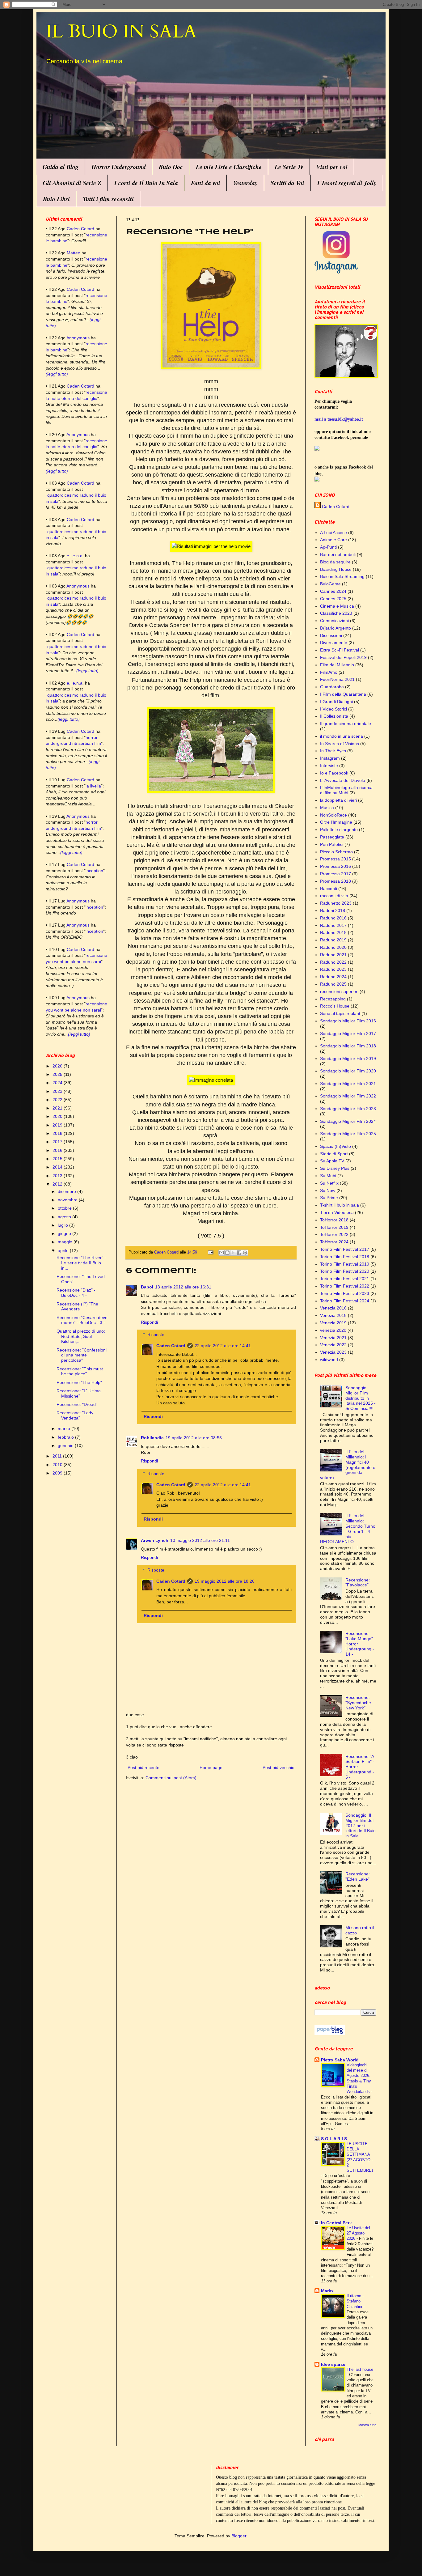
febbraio (66, 1437)
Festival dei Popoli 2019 (343, 657)
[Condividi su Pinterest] (245, 1253)
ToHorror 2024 (334, 1242)
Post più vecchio (279, 1768)
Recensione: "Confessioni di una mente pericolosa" (82, 1355)
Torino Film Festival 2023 (345, 1293)
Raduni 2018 (333, 910)
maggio (66, 1242)
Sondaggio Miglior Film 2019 (348, 1059)
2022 (58, 1100)
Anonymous (78, 338)
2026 (58, 1066)
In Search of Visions (340, 744)
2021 (58, 1108)
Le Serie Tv (289, 167)
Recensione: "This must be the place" (80, 1371)
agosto (65, 1217)
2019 (58, 1125)
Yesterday (245, 183)
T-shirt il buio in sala (340, 1205)
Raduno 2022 (333, 962)
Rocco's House (335, 1006)
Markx (327, 2291)
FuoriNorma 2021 (337, 679)
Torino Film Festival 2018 (345, 1257)
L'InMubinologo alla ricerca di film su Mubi (346, 790)
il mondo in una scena (342, 736)
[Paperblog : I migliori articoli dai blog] (330, 2034)
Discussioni (331, 635)
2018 (58, 1133)
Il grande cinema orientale (346, 724)
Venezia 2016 (333, 1308)
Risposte (156, 1335)
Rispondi (149, 1322)
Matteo (74, 253)
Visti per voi (332, 167)
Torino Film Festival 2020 (345, 1271)
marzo (65, 1428)
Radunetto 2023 (336, 903)
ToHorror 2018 (334, 1220)
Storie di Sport (334, 1154)
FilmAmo (329, 672)
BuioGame (330, 584)
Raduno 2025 (333, 984)
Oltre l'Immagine (336, 822)
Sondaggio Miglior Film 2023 (348, 1109)
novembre (68, 1200)
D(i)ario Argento (335, 628)
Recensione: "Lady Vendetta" (75, 1415)
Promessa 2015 (335, 859)
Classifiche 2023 (336, 613)
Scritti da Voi (287, 183)
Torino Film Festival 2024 (345, 1301)
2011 (58, 1456)
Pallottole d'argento (339, 830)
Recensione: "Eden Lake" (358, 1876)
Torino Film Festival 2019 (345, 1264)
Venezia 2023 (333, 1352)
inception (94, 871)
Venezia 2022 (333, 1345)
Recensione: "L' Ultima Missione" (79, 1393)
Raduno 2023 (333, 969)
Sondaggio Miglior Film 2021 (348, 1084)
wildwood (329, 1360)
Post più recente (143, 1768)
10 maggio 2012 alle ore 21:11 (200, 1540)
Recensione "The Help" (79, 1382)
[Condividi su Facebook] (239, 1253)
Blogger (239, 2536)
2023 (58, 1091)
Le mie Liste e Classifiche (229, 167)
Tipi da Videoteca (337, 1212)
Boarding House (336, 569)
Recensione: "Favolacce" (358, 1583)
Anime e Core (333, 540)
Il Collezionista (334, 716)
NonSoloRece (333, 815)
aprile (64, 1250)
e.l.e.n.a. (75, 556)
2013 (58, 1176)
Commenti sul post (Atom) (171, 1778)
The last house (360, 2369)
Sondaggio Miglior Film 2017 (348, 1033)
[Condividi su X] (233, 1253)
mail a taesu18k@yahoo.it (339, 419)
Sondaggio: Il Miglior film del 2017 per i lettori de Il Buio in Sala (361, 1825)
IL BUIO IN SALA (121, 32)
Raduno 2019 (333, 940)
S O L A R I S (334, 2139)
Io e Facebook (334, 773)
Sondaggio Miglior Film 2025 (348, 1134)
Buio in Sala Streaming (342, 576)
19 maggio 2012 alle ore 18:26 (225, 1581)
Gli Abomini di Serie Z (72, 183)
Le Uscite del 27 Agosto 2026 (358, 2233)
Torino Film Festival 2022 (345, 1286)
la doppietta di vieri (338, 800)
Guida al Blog (61, 167)
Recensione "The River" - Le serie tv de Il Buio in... (81, 1263)
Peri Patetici (332, 844)
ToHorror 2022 (334, 1234)
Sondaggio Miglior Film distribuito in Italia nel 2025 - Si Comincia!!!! (361, 1398)
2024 (58, 1083)
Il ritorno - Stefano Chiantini (355, 2301)
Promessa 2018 (335, 881)
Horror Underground (119, 167)
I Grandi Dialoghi (336, 702)
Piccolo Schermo (336, 852)
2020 (58, 1116)
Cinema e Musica (337, 606)
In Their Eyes (333, 751)
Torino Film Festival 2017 (345, 1249)
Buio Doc (171, 167)
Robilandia (152, 1438)
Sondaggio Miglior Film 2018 (348, 1046)
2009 (58, 1473)
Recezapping (333, 999)
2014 (58, 1167)
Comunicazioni (334, 621)
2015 (58, 1159)
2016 (58, 1150)
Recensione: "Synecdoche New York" (358, 1703)
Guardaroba (332, 687)
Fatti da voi (206, 183)
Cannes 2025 (333, 599)
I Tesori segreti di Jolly (347, 183)
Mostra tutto (367, 2425)
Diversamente (334, 643)
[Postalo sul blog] (227, 1253)
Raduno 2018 (333, 932)
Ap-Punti (328, 547)
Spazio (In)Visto (335, 1146)
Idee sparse (333, 2364)
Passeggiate (332, 837)
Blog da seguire (335, 562)
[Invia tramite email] (222, 1253)
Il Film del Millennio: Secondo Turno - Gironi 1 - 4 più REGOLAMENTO (348, 1529)
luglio (63, 1225)
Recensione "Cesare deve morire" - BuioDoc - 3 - (82, 1320)
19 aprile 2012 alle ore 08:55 (194, 1438)
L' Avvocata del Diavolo (343, 780)
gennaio (66, 1445)
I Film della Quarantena (343, 694)
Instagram (330, 758)
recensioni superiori (339, 991)
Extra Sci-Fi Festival (340, 650)
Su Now (328, 1190)
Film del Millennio (337, 665)
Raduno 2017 (333, 925)
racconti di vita (334, 896)
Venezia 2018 (333, 1315)
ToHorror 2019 (334, 1227)
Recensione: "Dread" (77, 1404)
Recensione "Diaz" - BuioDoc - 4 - (76, 1293)
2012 (58, 1184)
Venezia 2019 (333, 1323)
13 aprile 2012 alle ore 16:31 (183, 1287)
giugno (65, 1233)
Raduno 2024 (333, 977)
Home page (211, 1768)
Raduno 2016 (333, 918)
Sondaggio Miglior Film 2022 (348, 1096)
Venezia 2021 (333, 1338)
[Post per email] (210, 1252)
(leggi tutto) (57, 374)
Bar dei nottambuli (338, 554)
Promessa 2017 (335, 874)
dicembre (68, 1191)
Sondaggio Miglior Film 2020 (348, 1071)
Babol (147, 1287)
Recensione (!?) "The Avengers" (77, 1307)
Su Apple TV (332, 1161)
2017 (58, 1142)
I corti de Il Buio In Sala (146, 183)
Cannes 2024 (333, 591)
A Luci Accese (333, 533)
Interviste (329, 766)
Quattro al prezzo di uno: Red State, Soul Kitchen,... (81, 1336)
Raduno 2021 (333, 955)
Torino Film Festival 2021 (345, 1279)
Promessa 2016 (335, 866)
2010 (58, 1465)
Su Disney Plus (335, 1168)
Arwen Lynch (155, 1540)
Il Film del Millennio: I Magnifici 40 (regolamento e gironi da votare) (348, 1465)
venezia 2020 (333, 1330)
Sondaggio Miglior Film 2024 (348, 1121)
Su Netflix (329, 1183)
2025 (58, 1074)
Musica (327, 808)
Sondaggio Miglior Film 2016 (348, 1021)
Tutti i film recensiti (108, 199)
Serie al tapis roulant (340, 1013)
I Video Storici (333, 709)
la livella (93, 786)
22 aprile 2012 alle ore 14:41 (223, 1346)
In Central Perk (336, 2223)
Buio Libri (56, 199)
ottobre (65, 1208)
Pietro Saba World (340, 2060)
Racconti (329, 889)
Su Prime (329, 1198)
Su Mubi (328, 1176)
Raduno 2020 (333, 947)
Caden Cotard (171, 1346)
